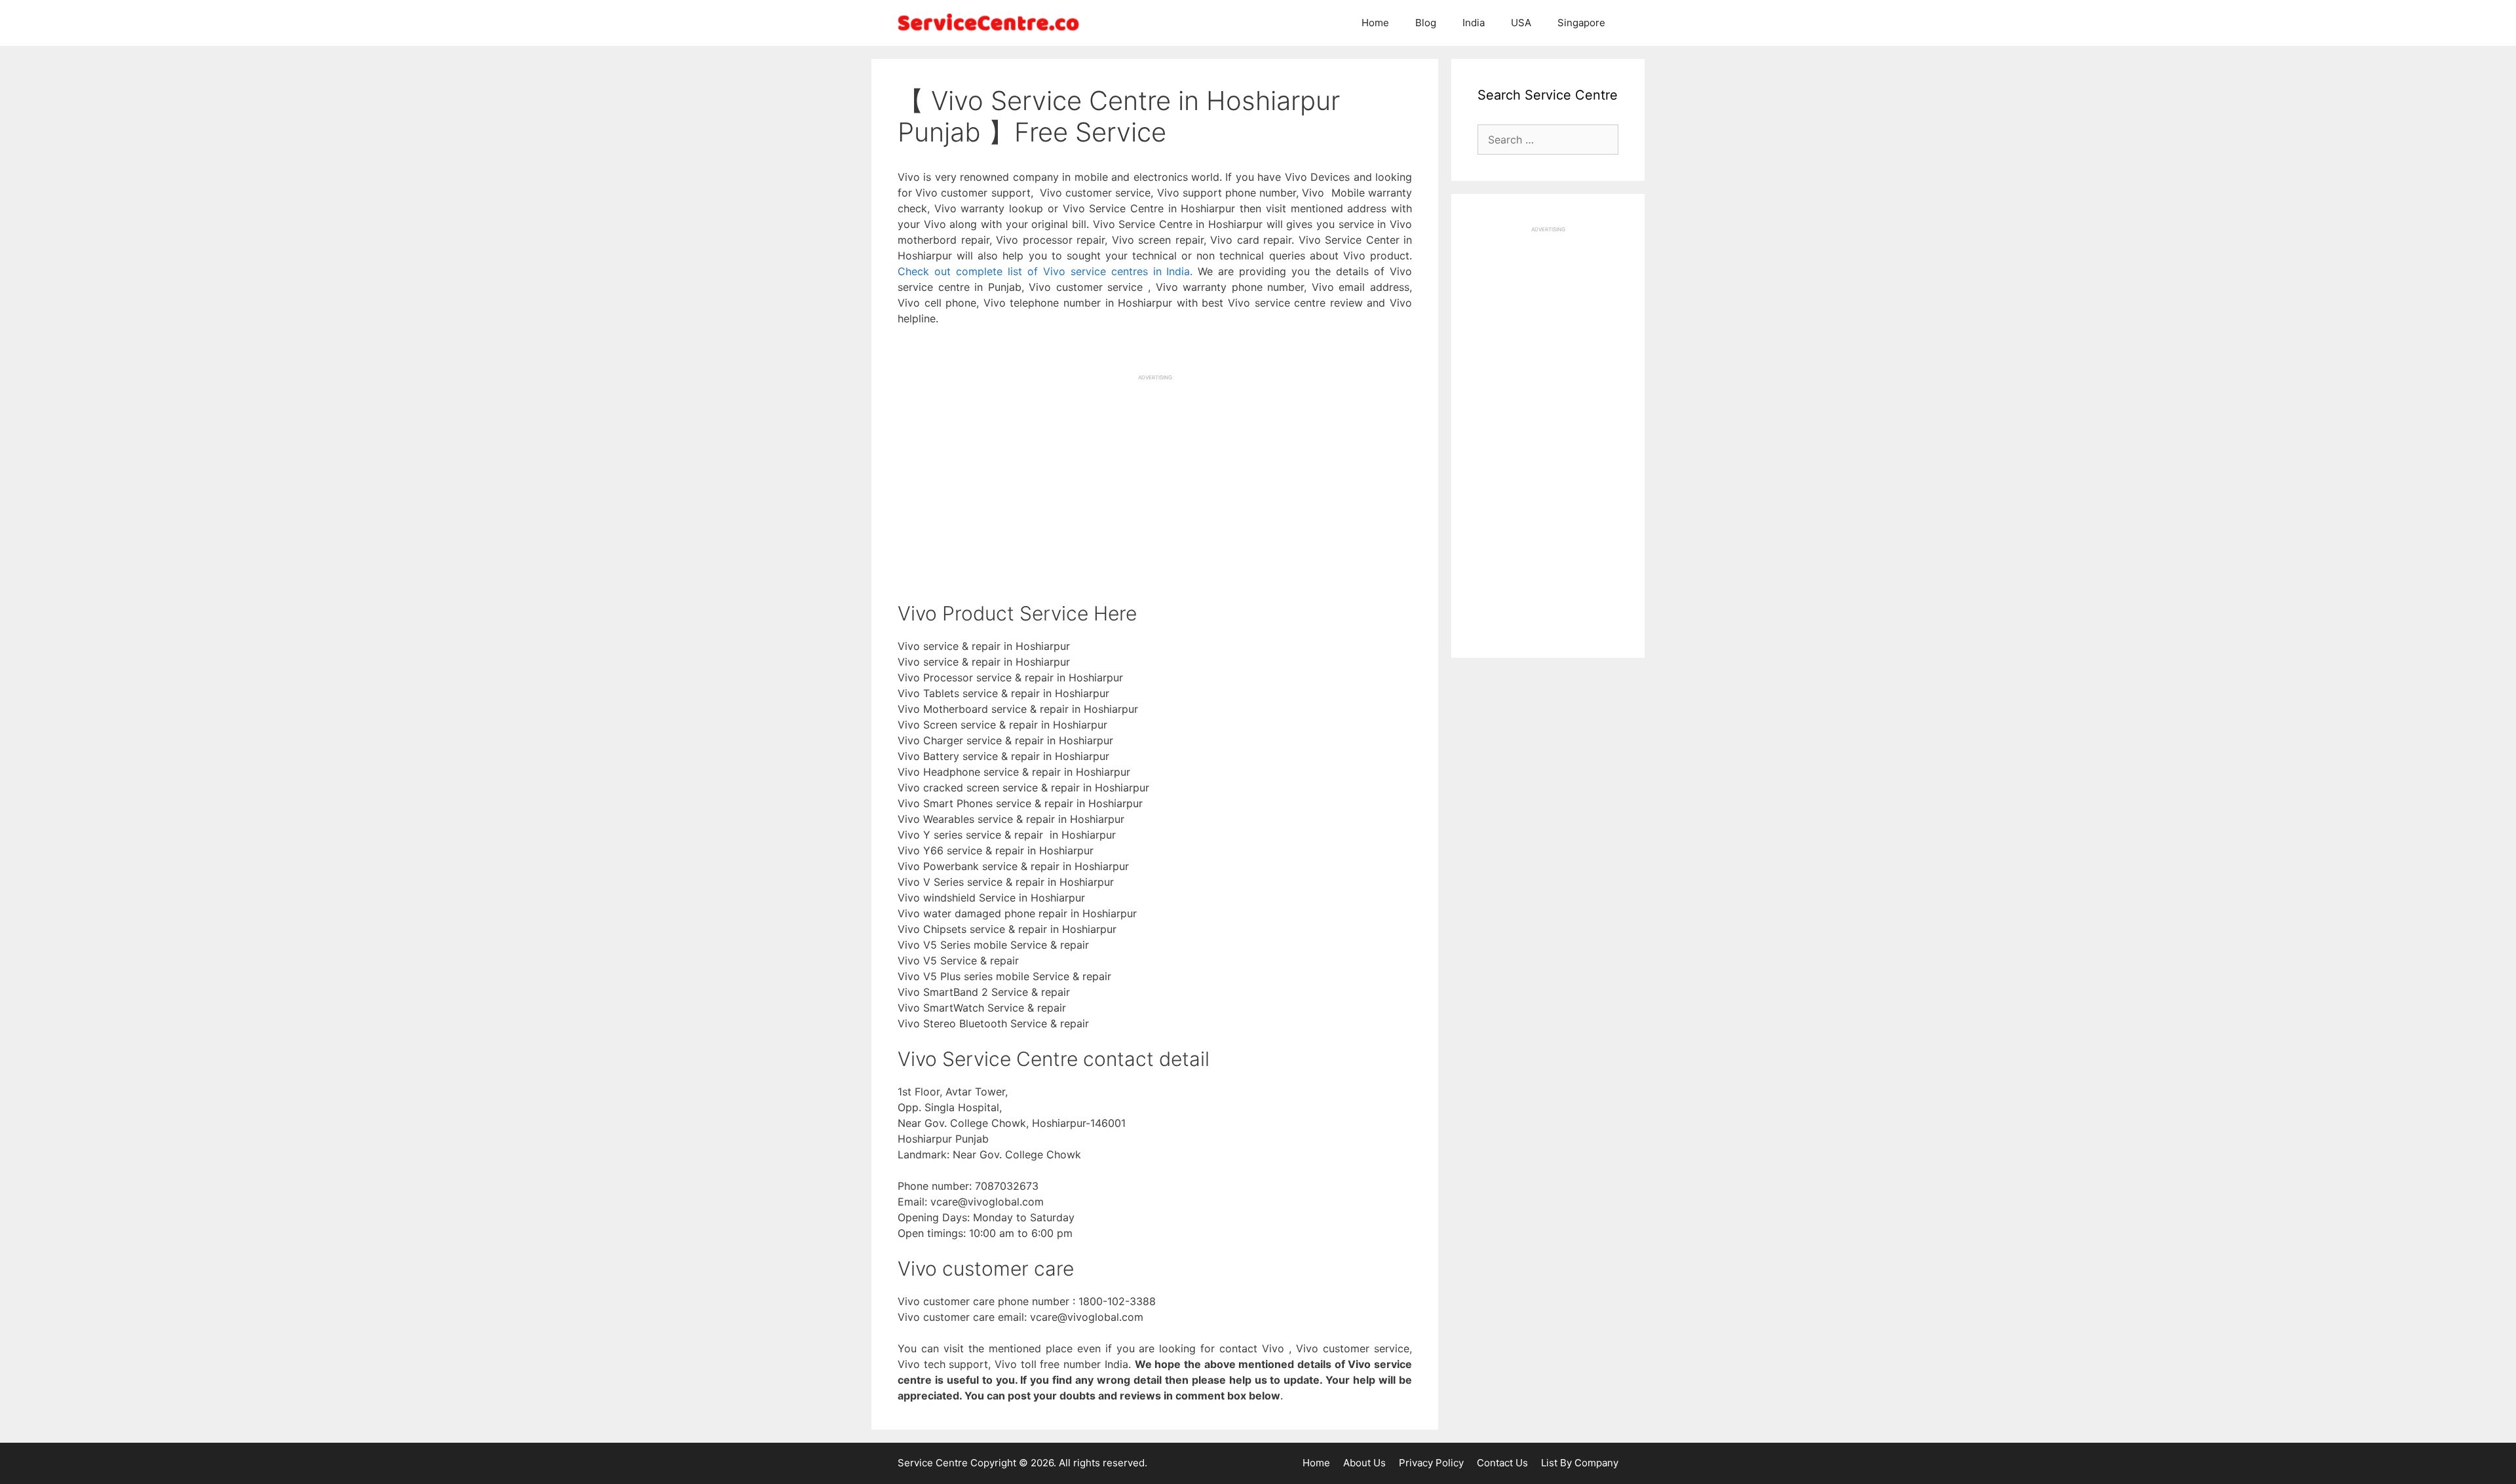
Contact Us (1502, 1463)
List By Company (1580, 1463)
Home (1375, 23)
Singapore (1581, 23)
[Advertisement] (1155, 473)
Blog (1426, 23)
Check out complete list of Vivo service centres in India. (1045, 271)
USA (1521, 23)
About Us (1364, 1463)
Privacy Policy (1431, 1463)
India (1474, 23)
